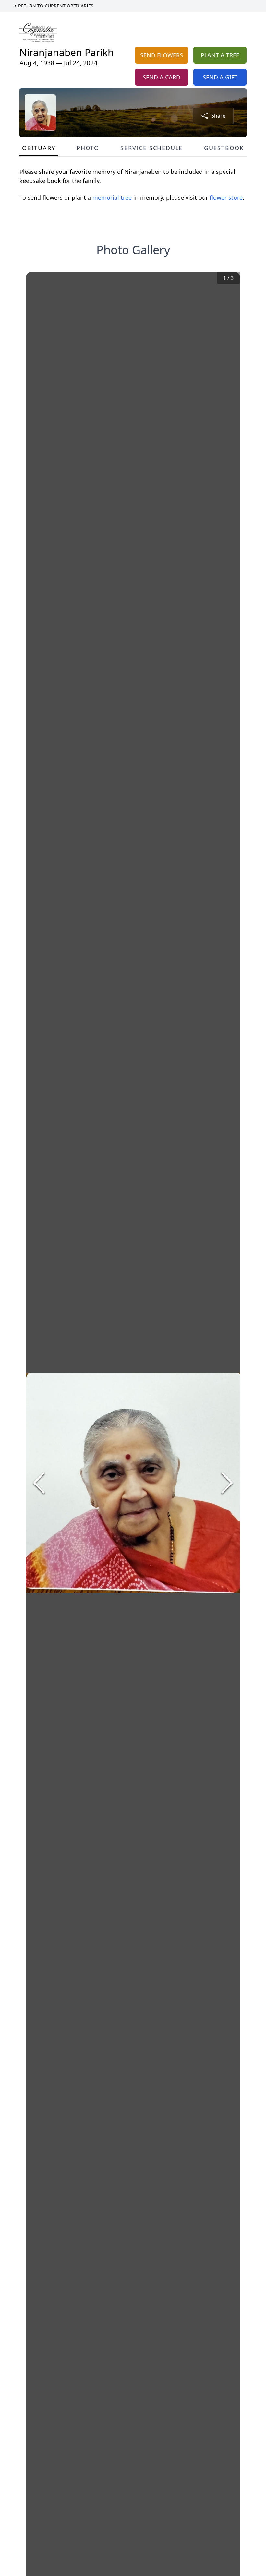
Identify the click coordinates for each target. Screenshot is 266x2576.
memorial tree (112, 197)
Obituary (39, 148)
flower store (226, 197)
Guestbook (224, 148)
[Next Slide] (227, 1483)
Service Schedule (151, 148)
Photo (88, 148)
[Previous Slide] (39, 1483)
